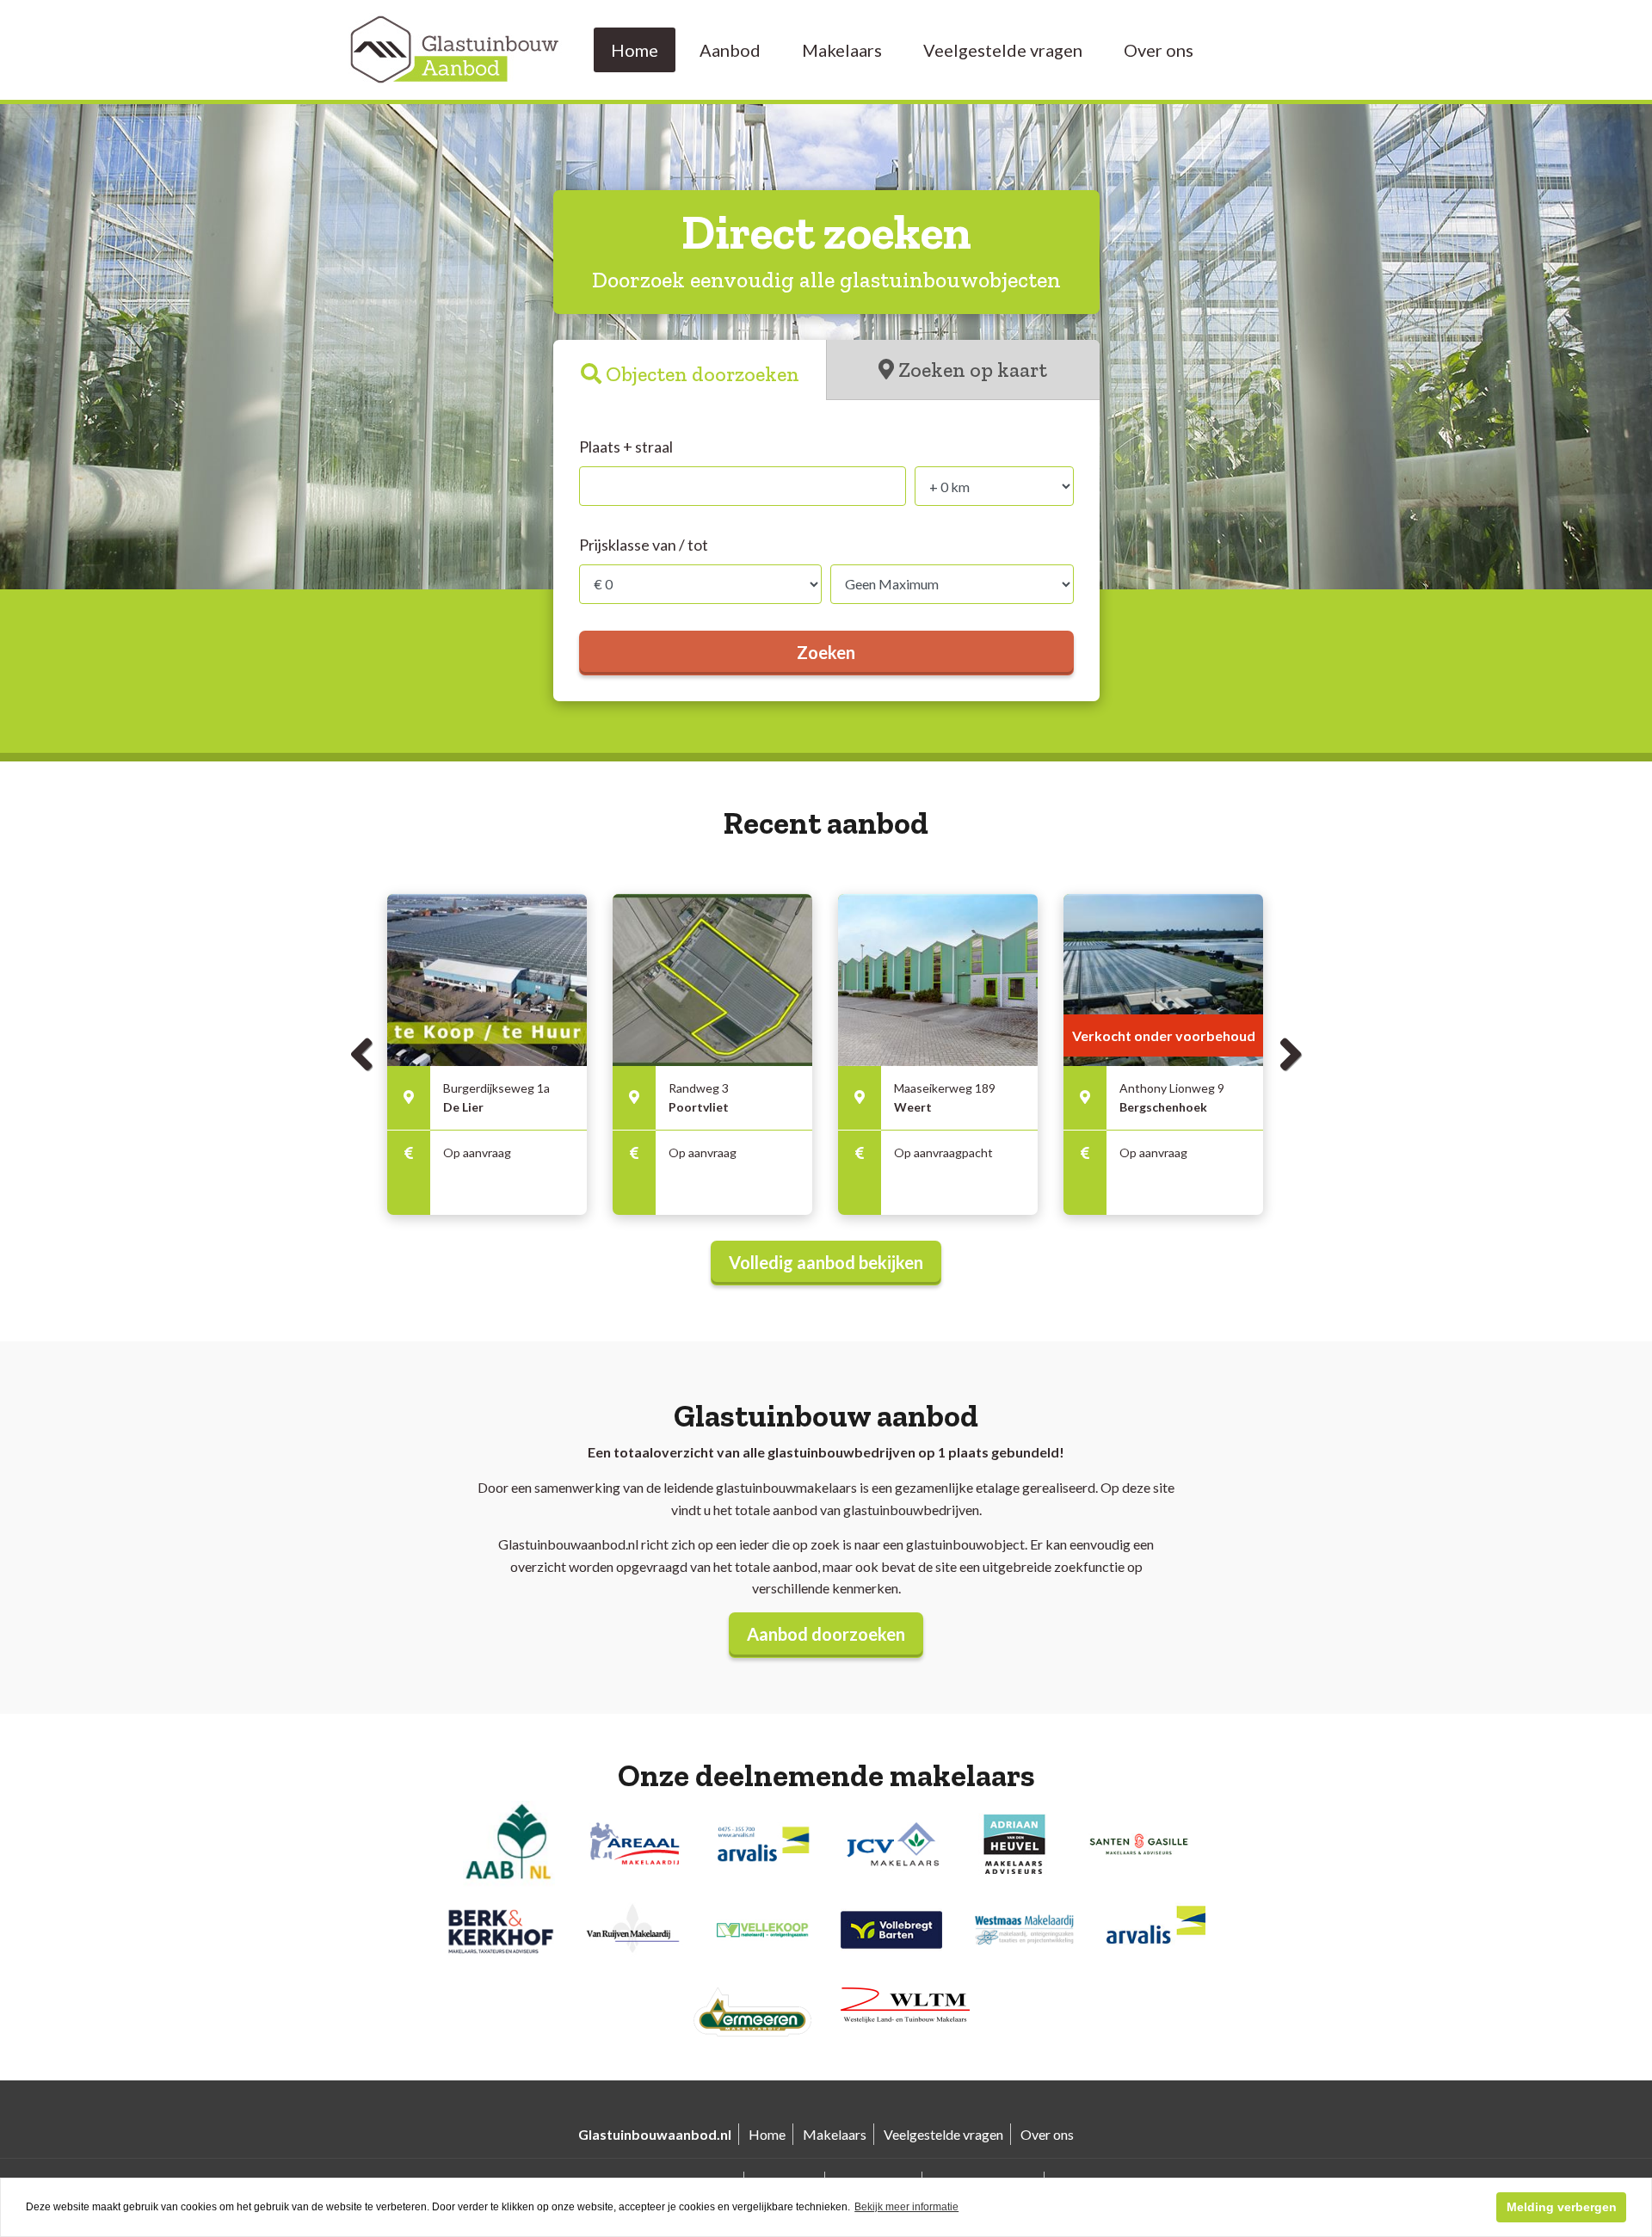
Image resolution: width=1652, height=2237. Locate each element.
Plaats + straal (626, 447)
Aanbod (730, 50)
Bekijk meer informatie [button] (906, 2207)
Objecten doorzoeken (703, 374)
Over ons (1159, 50)
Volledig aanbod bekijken (826, 1262)
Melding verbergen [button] (1562, 2207)
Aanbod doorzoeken (826, 1634)
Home (635, 50)
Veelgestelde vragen (1003, 50)
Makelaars (842, 50)
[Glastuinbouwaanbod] (456, 48)
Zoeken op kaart (973, 370)
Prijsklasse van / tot (644, 545)
